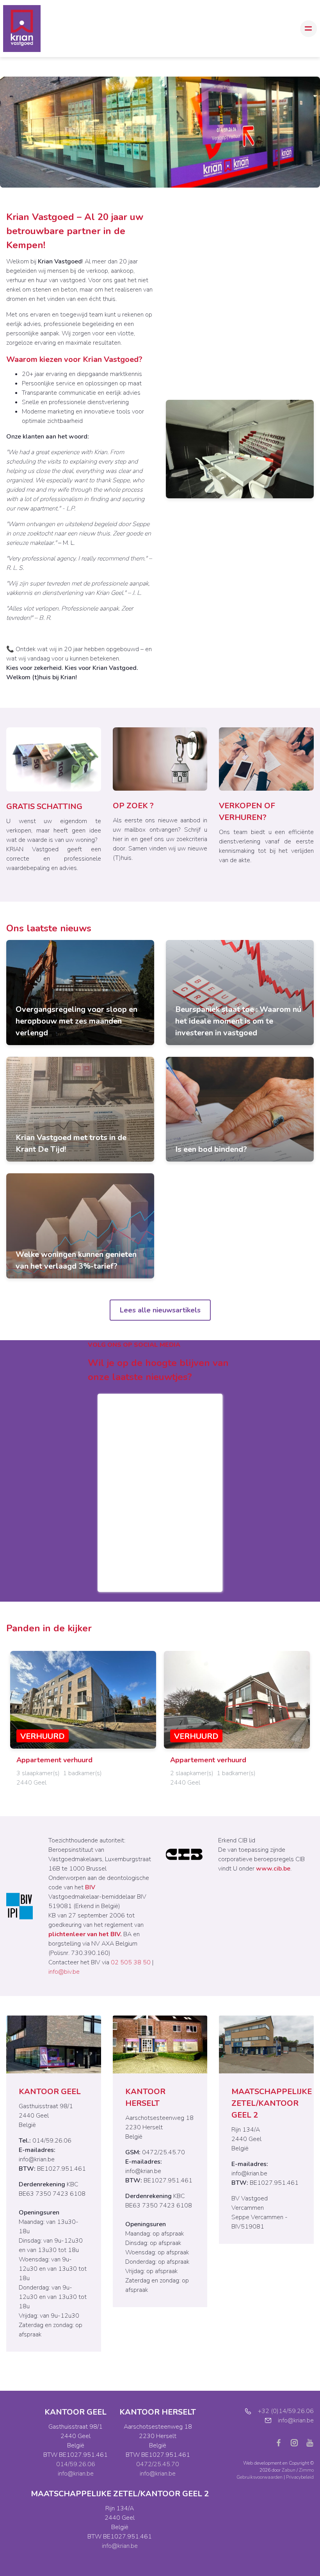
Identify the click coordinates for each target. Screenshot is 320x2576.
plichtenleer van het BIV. (85, 1934)
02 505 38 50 (131, 1962)
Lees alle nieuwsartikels (160, 1310)
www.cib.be (273, 1869)
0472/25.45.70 (158, 2464)
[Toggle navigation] (308, 29)
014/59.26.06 (76, 2464)
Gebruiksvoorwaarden (260, 2477)
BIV (90, 1887)
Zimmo (306, 2470)
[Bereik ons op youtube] (310, 2442)
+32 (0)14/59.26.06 (286, 2411)
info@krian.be (37, 2159)
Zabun (289, 2470)
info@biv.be (64, 1972)
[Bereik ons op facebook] (282, 2442)
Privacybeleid (300, 2477)
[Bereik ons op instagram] (297, 2442)
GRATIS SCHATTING (44, 806)
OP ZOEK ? (133, 806)
